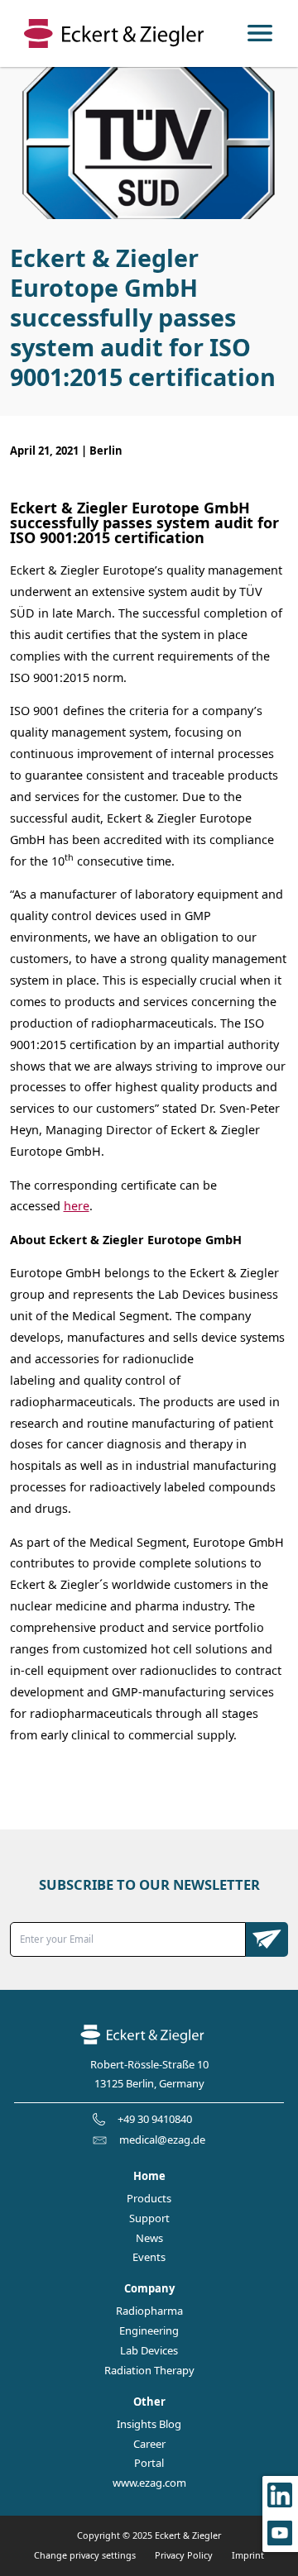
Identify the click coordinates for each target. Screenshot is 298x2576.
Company (149, 2289)
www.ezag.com (149, 2483)
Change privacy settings (85, 2555)
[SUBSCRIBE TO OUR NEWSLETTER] (267, 1939)
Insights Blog (149, 2424)
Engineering (149, 2331)
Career (149, 2444)
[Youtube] (280, 2533)
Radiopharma (149, 2311)
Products (149, 2199)
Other (149, 2402)
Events (149, 2257)
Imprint (248, 2555)
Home (149, 2176)
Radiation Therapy (149, 2371)
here (77, 1206)
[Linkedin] (280, 2495)
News (149, 2238)
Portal (149, 2463)
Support (149, 2218)
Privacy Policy (184, 2555)
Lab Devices (149, 2351)
